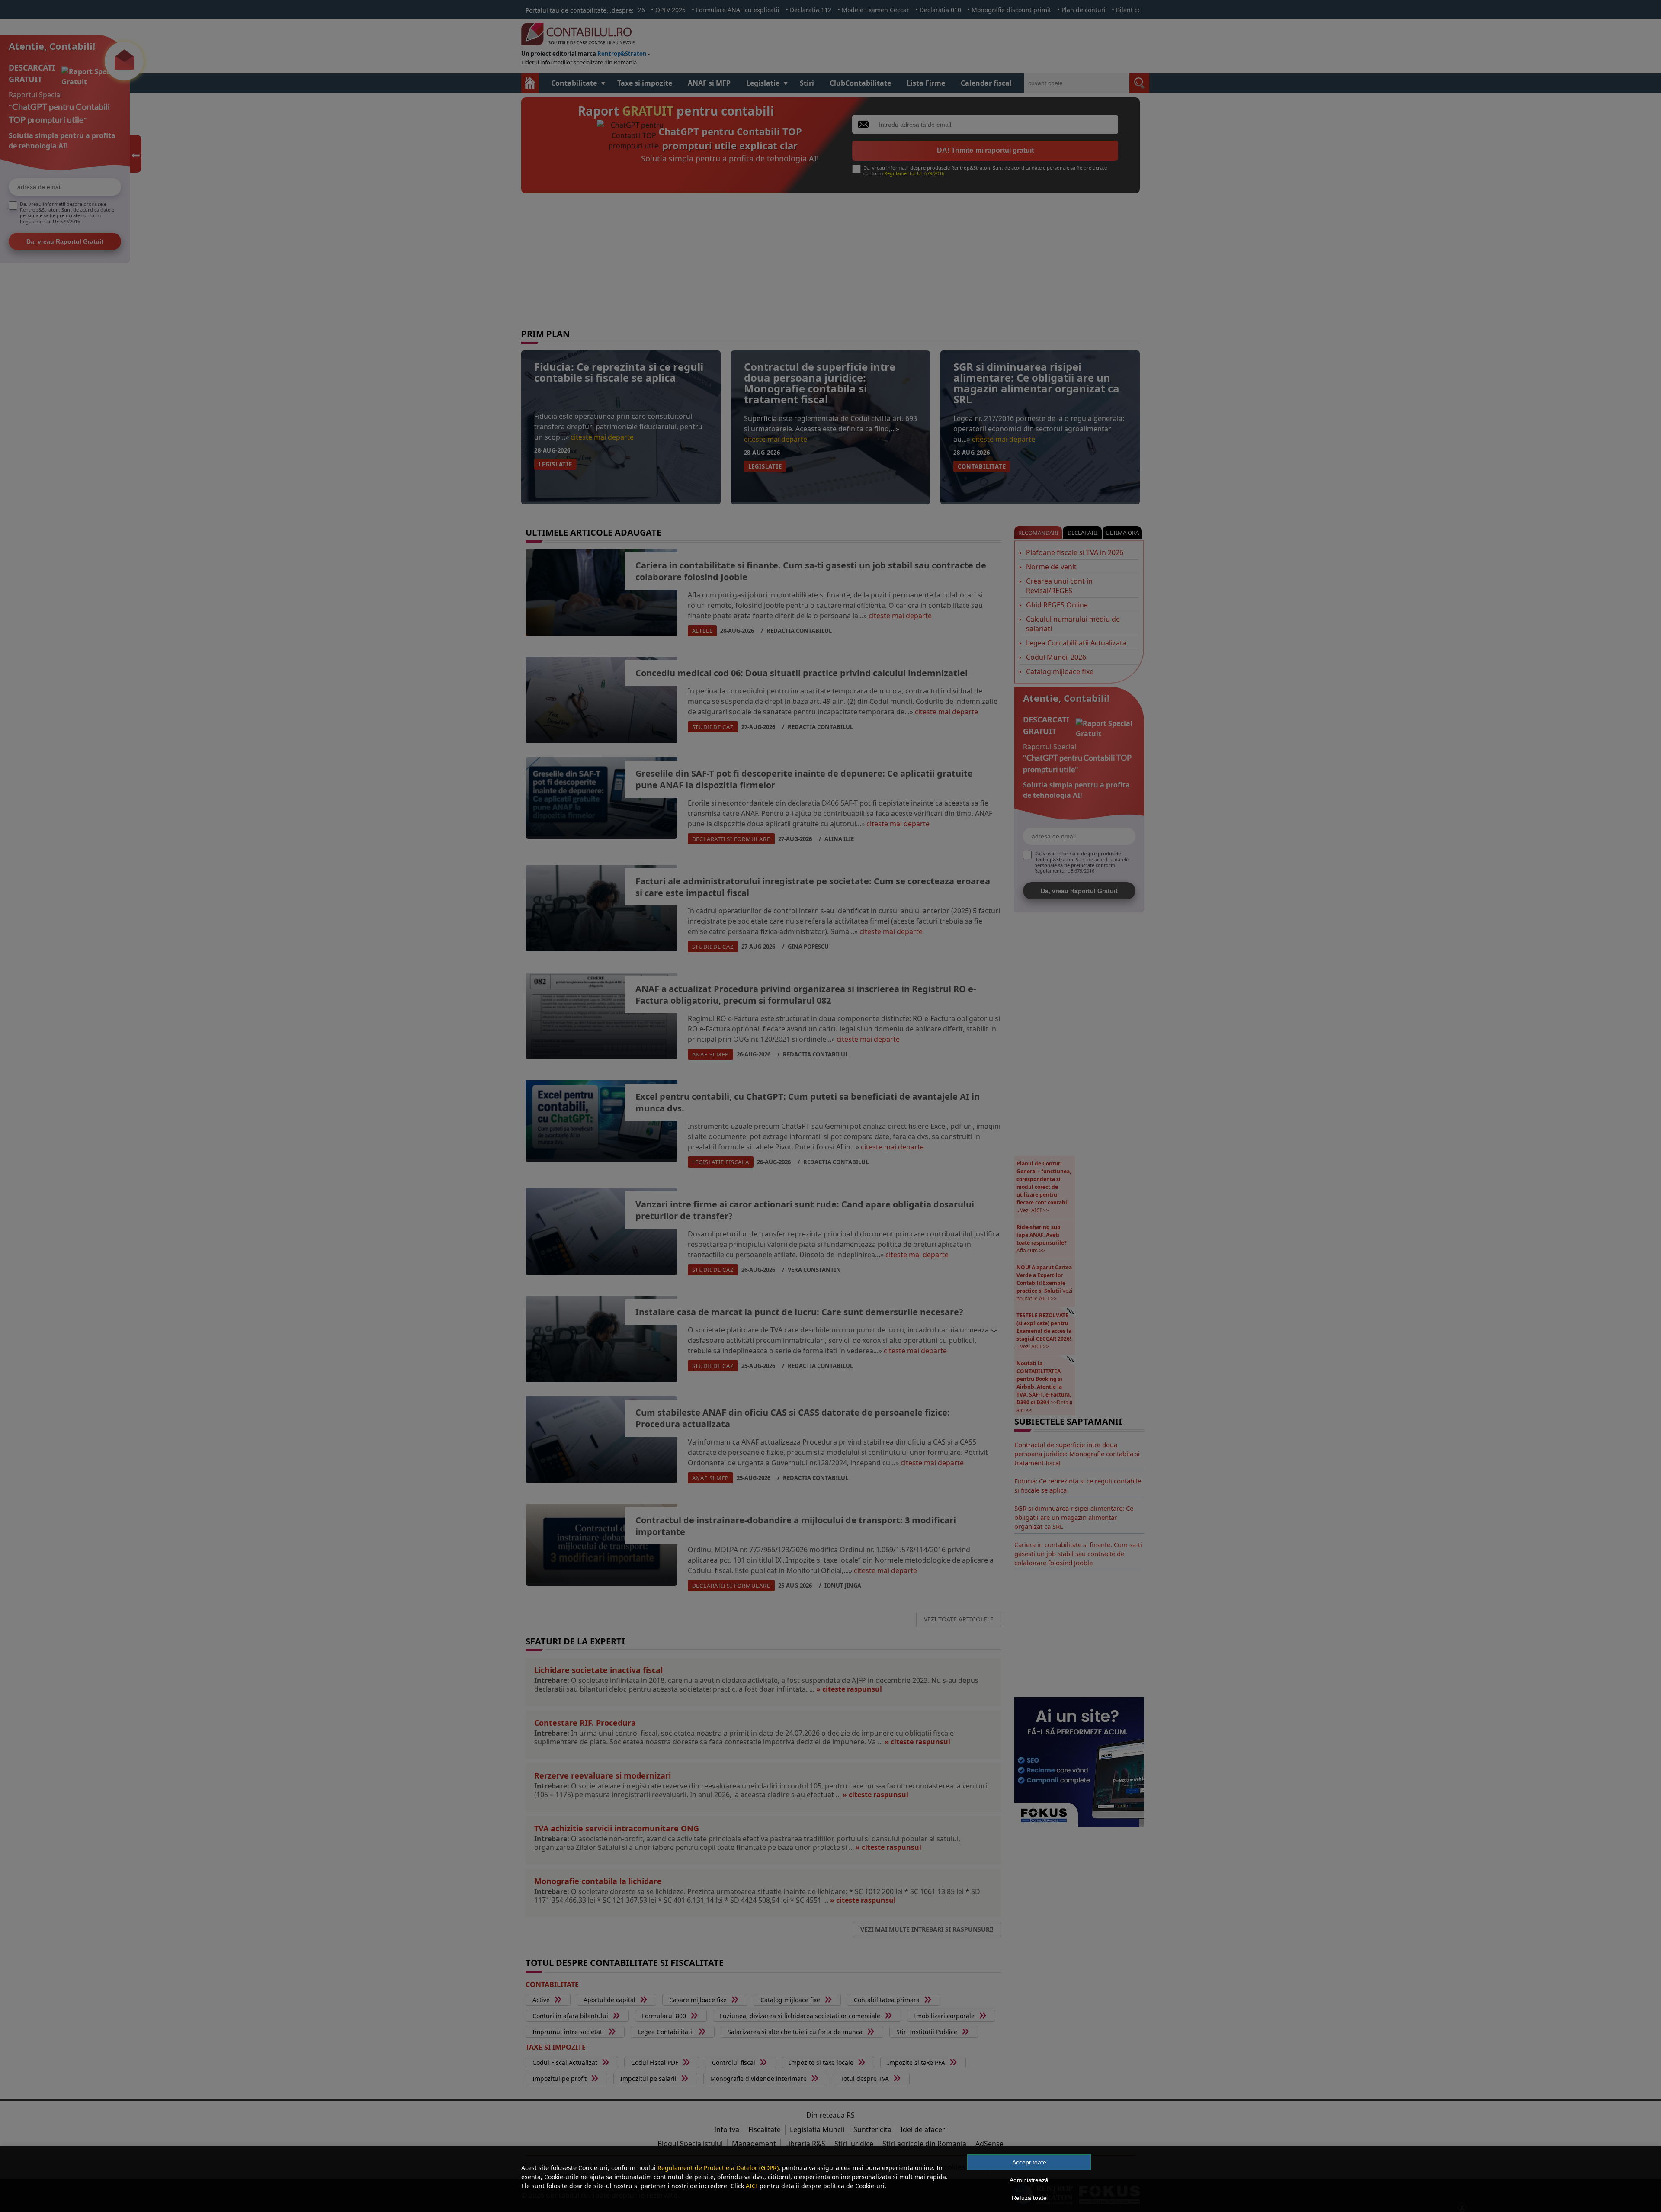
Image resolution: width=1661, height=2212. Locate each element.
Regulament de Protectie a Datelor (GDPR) (718, 2168)
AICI (752, 2186)
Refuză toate (1029, 2198)
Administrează (1029, 2180)
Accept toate (1029, 2162)
